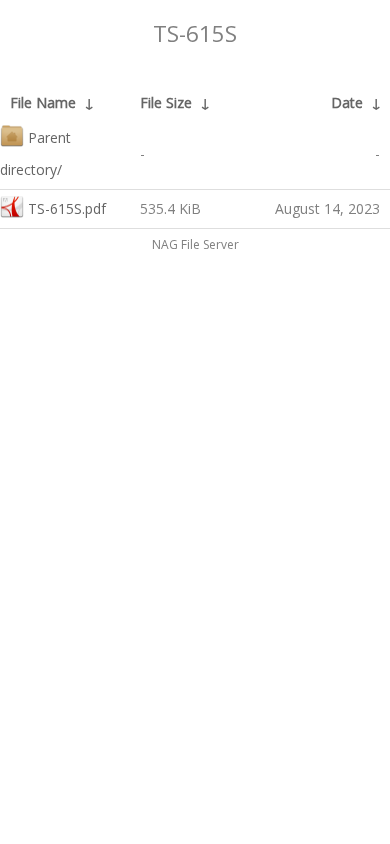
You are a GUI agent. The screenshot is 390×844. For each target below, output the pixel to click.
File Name (43, 102)
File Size (166, 102)
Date (347, 102)
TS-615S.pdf (67, 208)
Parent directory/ (35, 153)
